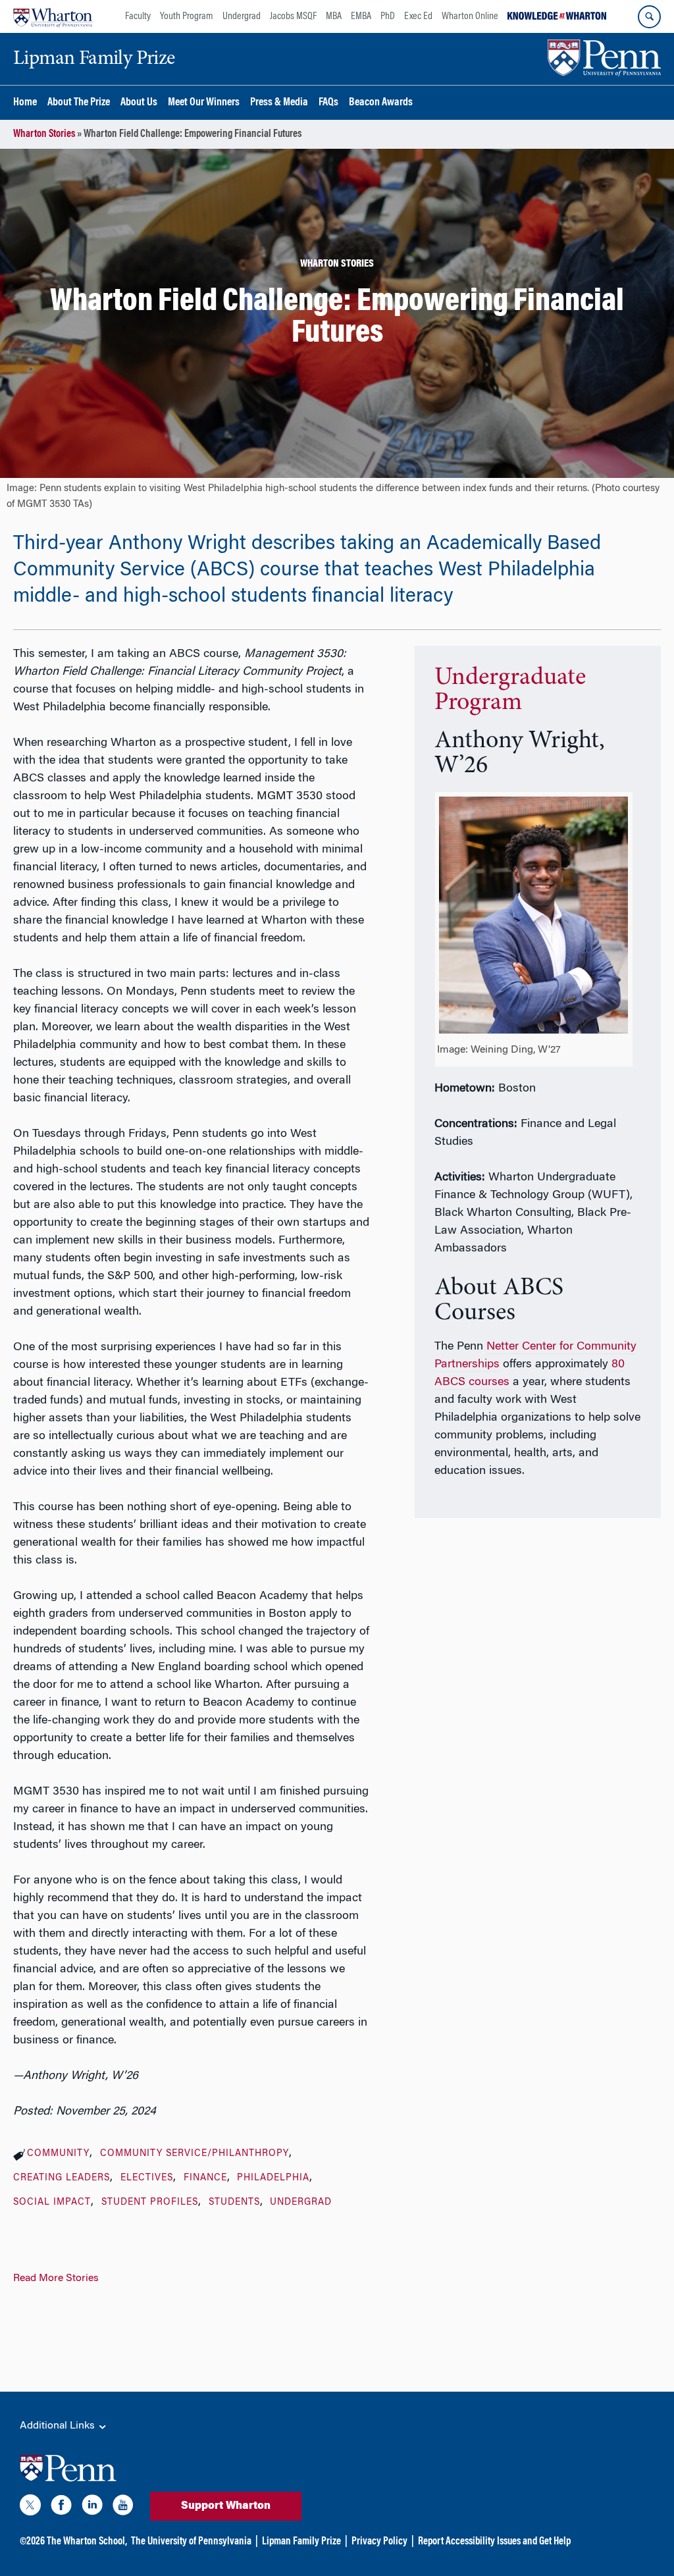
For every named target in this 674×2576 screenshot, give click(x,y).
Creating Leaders (62, 2178)
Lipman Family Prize (301, 2542)
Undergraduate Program (510, 691)
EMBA (361, 16)
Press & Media (279, 103)
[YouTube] (123, 2508)
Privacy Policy (379, 2542)
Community (58, 2154)
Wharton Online (470, 16)
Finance (205, 2178)
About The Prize (79, 103)
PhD (388, 16)
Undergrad (242, 16)
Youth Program (187, 16)
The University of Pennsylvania (191, 2542)
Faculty (138, 16)
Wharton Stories (44, 134)
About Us (139, 103)
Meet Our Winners (204, 103)
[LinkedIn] (92, 2508)
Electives (147, 2178)
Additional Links (59, 2426)
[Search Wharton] (649, 17)
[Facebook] (61, 2508)
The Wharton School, (87, 2542)
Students (234, 2203)
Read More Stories (56, 2278)
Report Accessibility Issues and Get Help (494, 2542)
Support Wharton (226, 2506)
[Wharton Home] (53, 16)
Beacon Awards (381, 103)
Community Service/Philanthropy (194, 2154)
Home (25, 103)
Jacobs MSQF (293, 16)
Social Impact (52, 2203)
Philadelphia (273, 2178)
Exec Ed (418, 16)
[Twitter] (30, 2508)
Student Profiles (150, 2203)
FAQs (328, 103)
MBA (334, 16)
